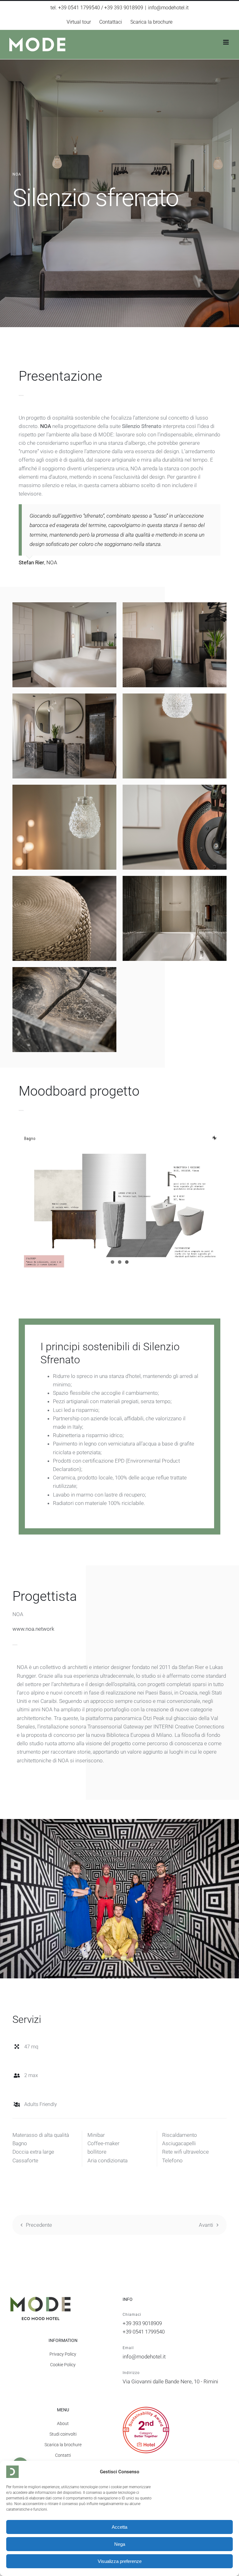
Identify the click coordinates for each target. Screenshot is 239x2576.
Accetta (119, 2527)
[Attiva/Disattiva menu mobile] (226, 42)
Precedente (39, 2225)
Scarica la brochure (63, 2445)
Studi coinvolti (63, 2434)
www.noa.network (33, 1629)
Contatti (63, 2455)
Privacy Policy (63, 2354)
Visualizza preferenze (120, 2561)
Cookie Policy (63, 2365)
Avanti (206, 2225)
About (63, 2423)
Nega (120, 2544)
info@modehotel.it (168, 8)
